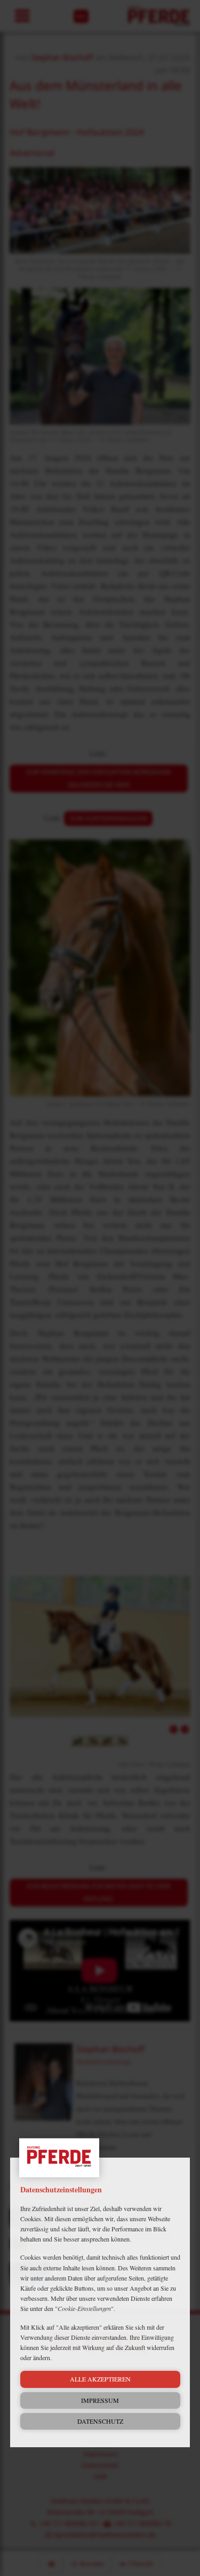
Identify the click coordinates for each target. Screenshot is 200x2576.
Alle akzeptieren (100, 2379)
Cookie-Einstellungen (84, 2308)
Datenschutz (100, 2421)
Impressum (100, 2400)
